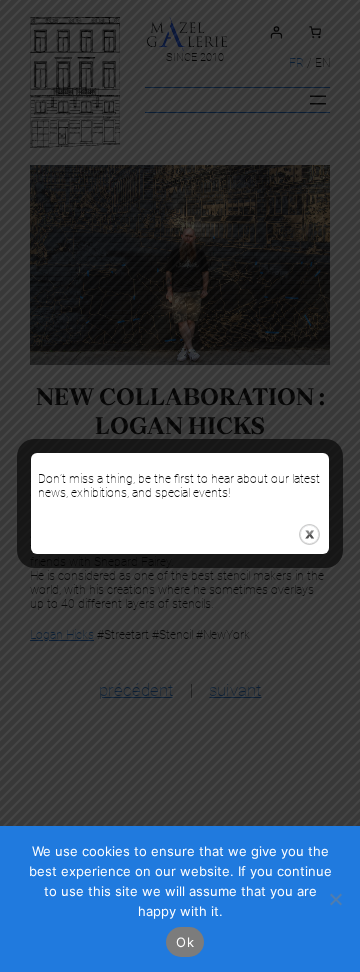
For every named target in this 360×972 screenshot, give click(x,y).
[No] (335, 899)
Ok (185, 942)
